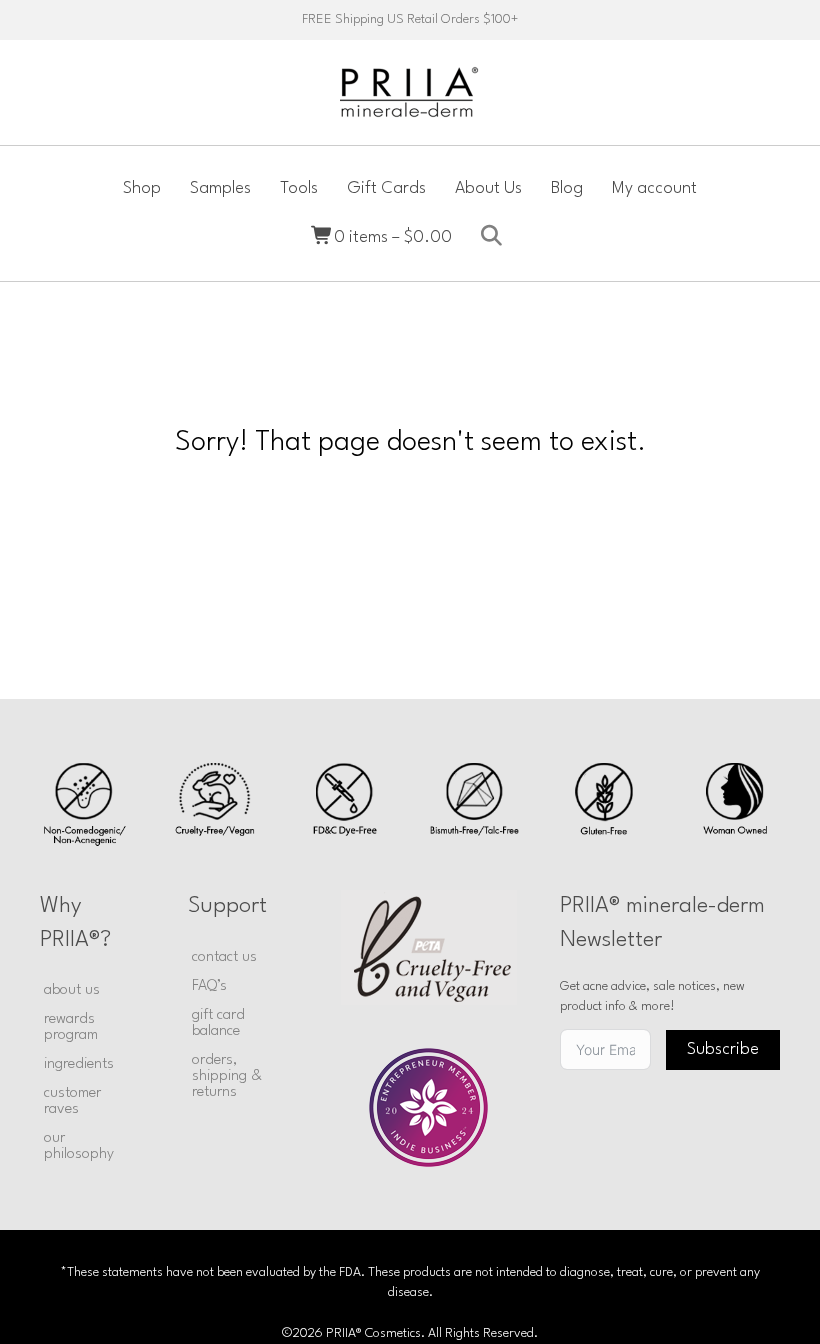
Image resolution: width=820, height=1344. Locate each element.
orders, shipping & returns (227, 1076)
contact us (224, 957)
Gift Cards (386, 188)
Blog (567, 188)
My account (654, 188)
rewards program (71, 1027)
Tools (299, 188)
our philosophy (79, 1146)
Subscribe (723, 1049)
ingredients (79, 1064)
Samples (220, 188)
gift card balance (218, 1023)
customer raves (72, 1101)
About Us (488, 188)
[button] (495, 236)
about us (72, 990)
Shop (142, 188)
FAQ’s (209, 986)
